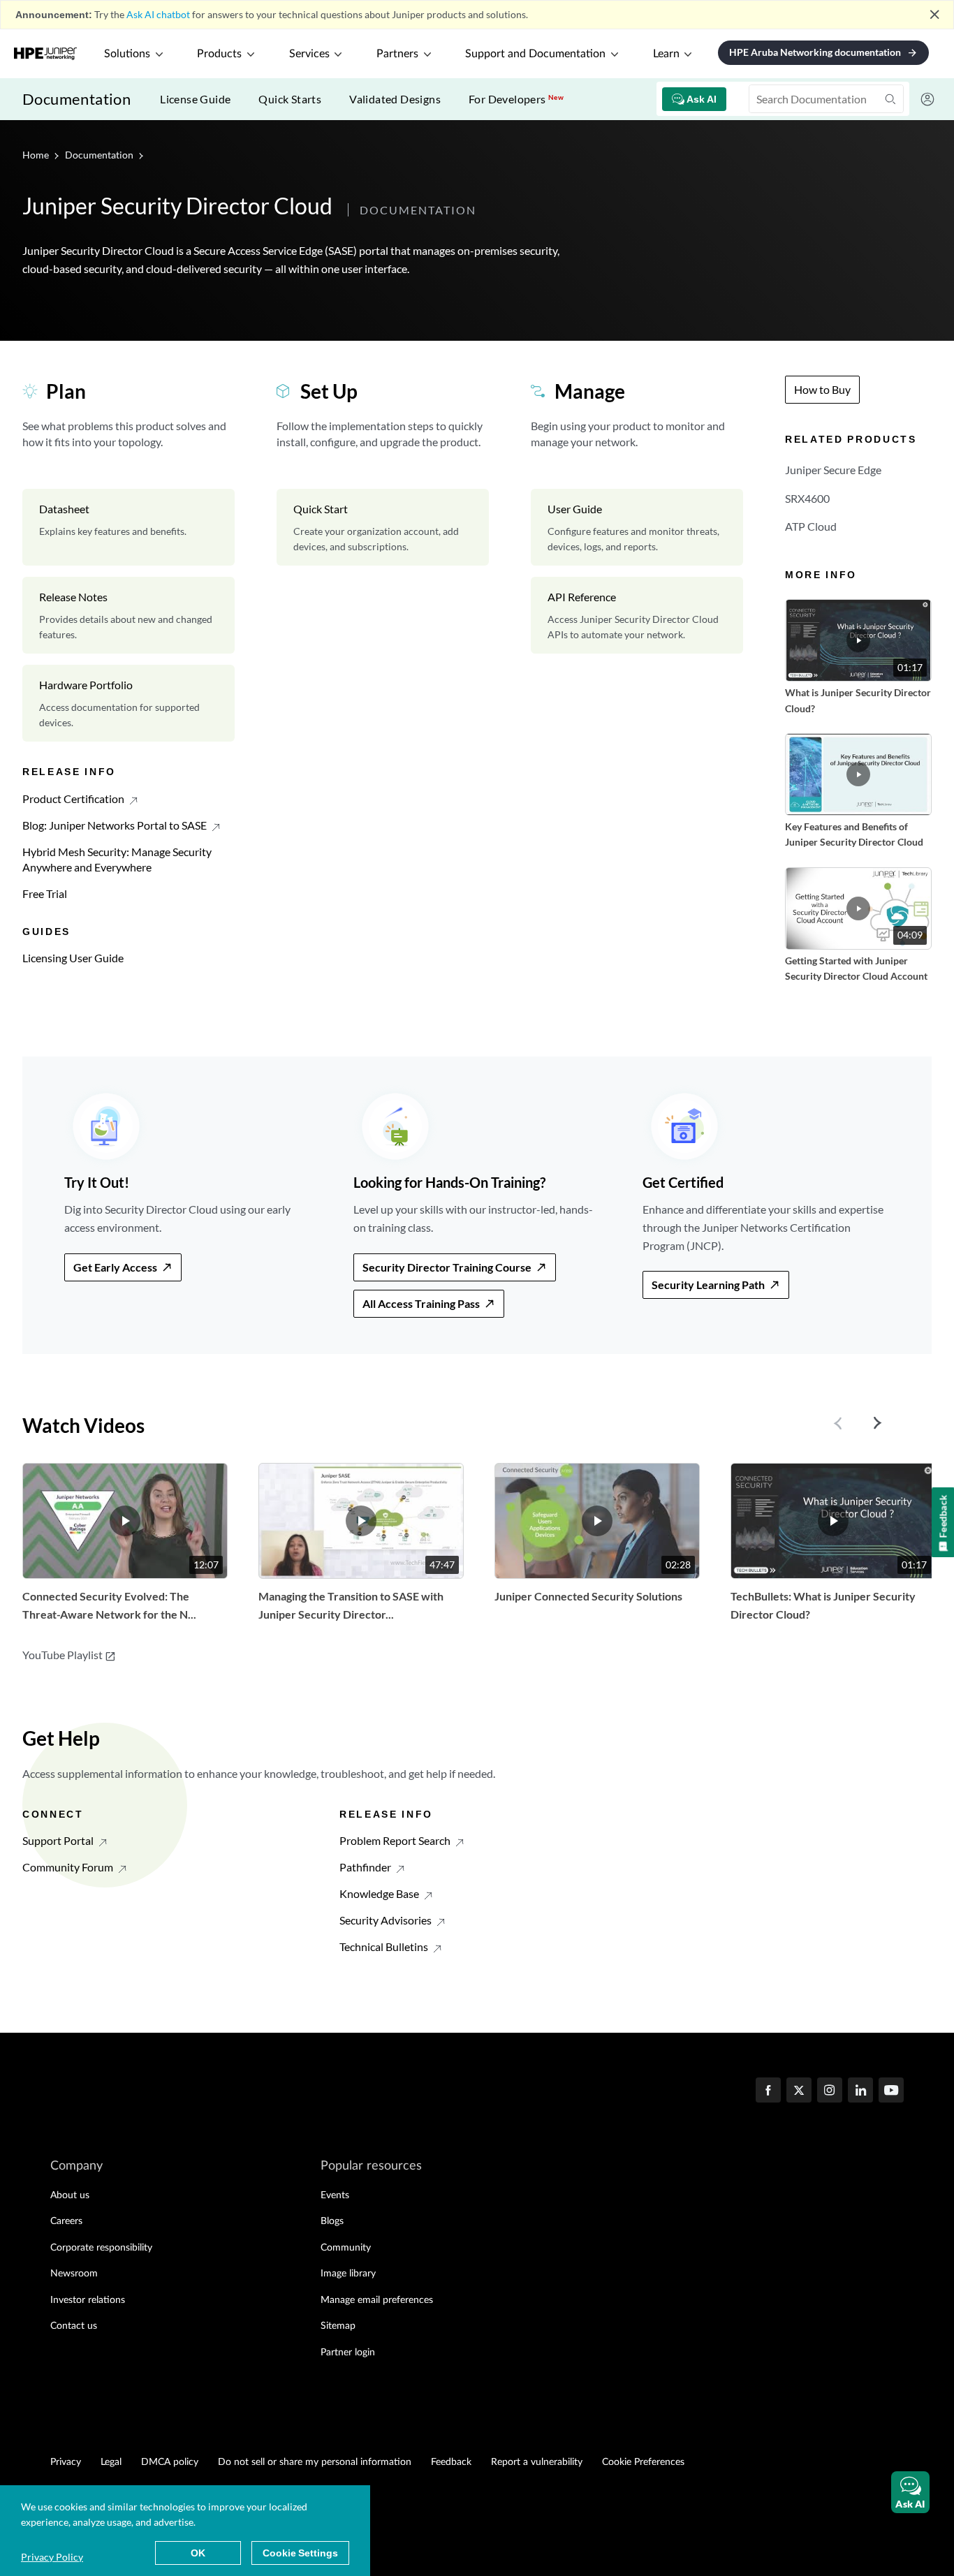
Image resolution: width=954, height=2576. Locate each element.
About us (70, 2195)
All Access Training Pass (421, 1303)
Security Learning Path (708, 1285)
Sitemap (338, 2326)
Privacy (66, 2462)
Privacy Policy (52, 2557)
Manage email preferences (377, 2300)
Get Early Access (115, 1267)
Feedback (451, 2462)
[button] (910, 2492)
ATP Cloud (811, 526)
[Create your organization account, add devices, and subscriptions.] (383, 527)
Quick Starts (290, 99)
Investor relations (88, 2300)
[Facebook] (768, 2091)
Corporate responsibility (101, 2248)
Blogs (332, 2221)
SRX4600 (807, 498)
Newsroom (74, 2274)
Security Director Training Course (447, 1267)
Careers (66, 2221)
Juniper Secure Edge (833, 470)
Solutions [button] (127, 54)
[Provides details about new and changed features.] (129, 615)
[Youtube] (891, 2091)
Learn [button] (666, 54)
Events (335, 2195)
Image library (348, 2274)
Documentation (76, 99)
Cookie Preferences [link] (643, 2462)
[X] (799, 2091)
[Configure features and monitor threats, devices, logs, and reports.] (637, 527)
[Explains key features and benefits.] (129, 527)
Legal (111, 2462)
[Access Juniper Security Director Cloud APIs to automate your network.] (637, 615)
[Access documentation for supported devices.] (129, 703)
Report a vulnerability (537, 2462)
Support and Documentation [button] (535, 54)
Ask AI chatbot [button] (158, 14)
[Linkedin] (860, 2091)
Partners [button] (397, 54)
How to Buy (822, 389)
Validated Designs (395, 99)
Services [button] (309, 54)
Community (346, 2248)
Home (37, 155)
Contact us (74, 2326)
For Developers (516, 99)
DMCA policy (170, 2462)
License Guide (195, 99)
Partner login (348, 2353)
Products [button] (219, 54)
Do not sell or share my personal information (315, 2462)
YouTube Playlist (69, 1655)
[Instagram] (830, 2091)
